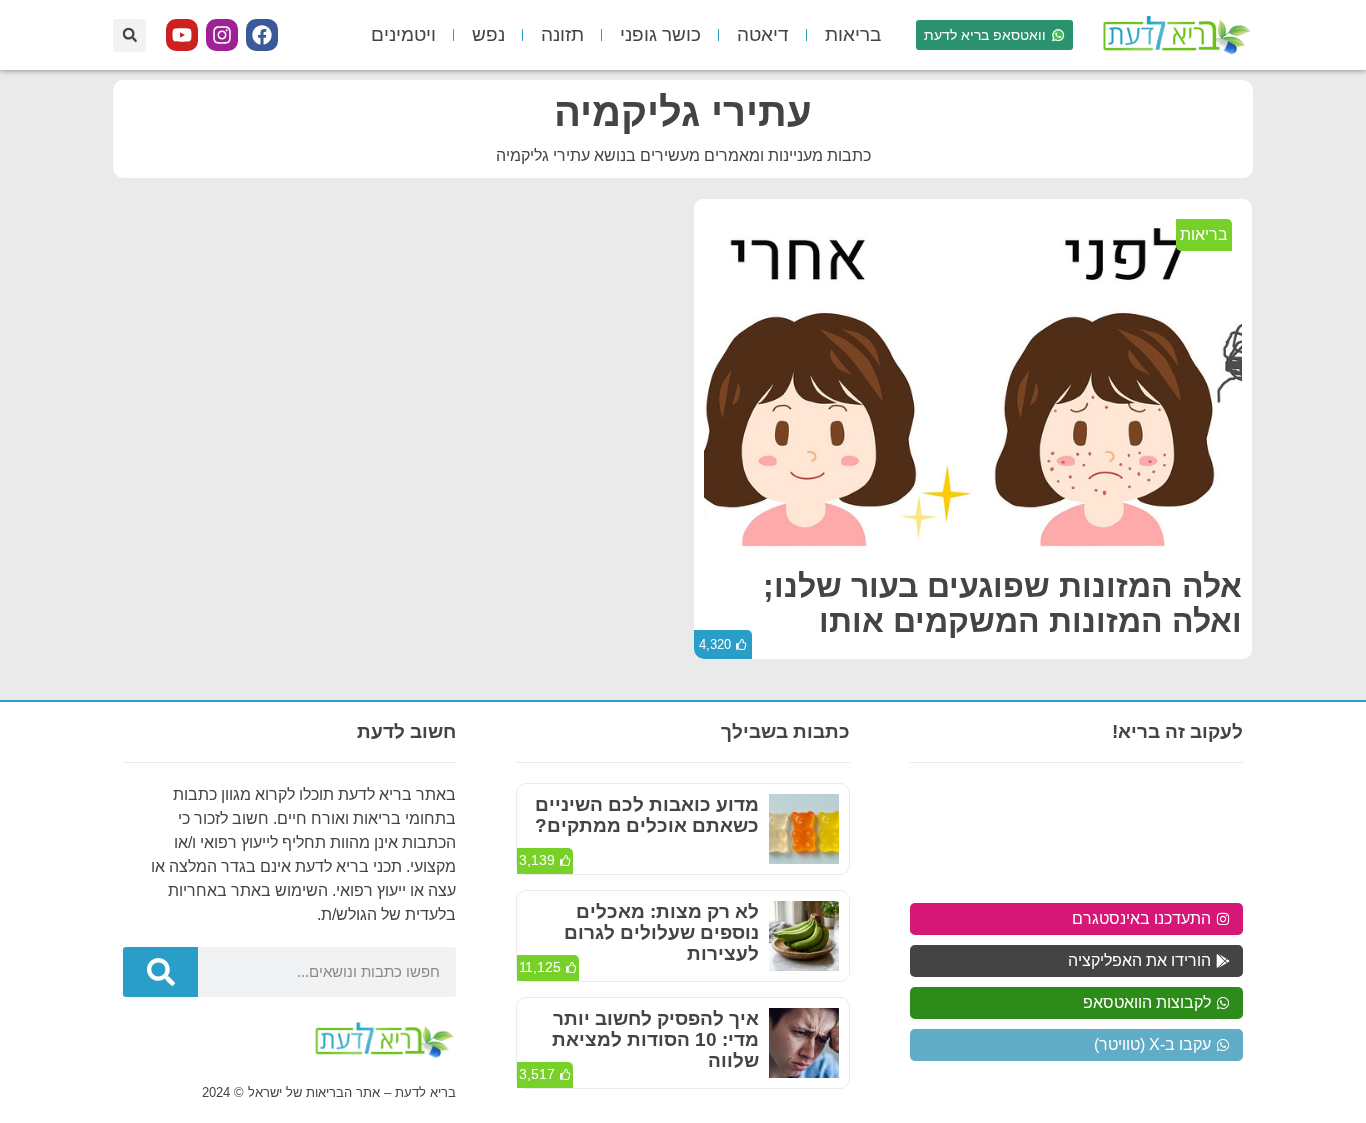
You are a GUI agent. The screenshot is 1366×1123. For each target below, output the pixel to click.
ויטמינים (403, 34)
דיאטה (763, 34)
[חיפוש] (160, 972)
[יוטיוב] (182, 35)
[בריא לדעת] (1173, 35)
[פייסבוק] (262, 35)
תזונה (562, 34)
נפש (488, 34)
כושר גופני (660, 34)
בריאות (853, 34)
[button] (129, 35)
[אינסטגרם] (222, 35)
